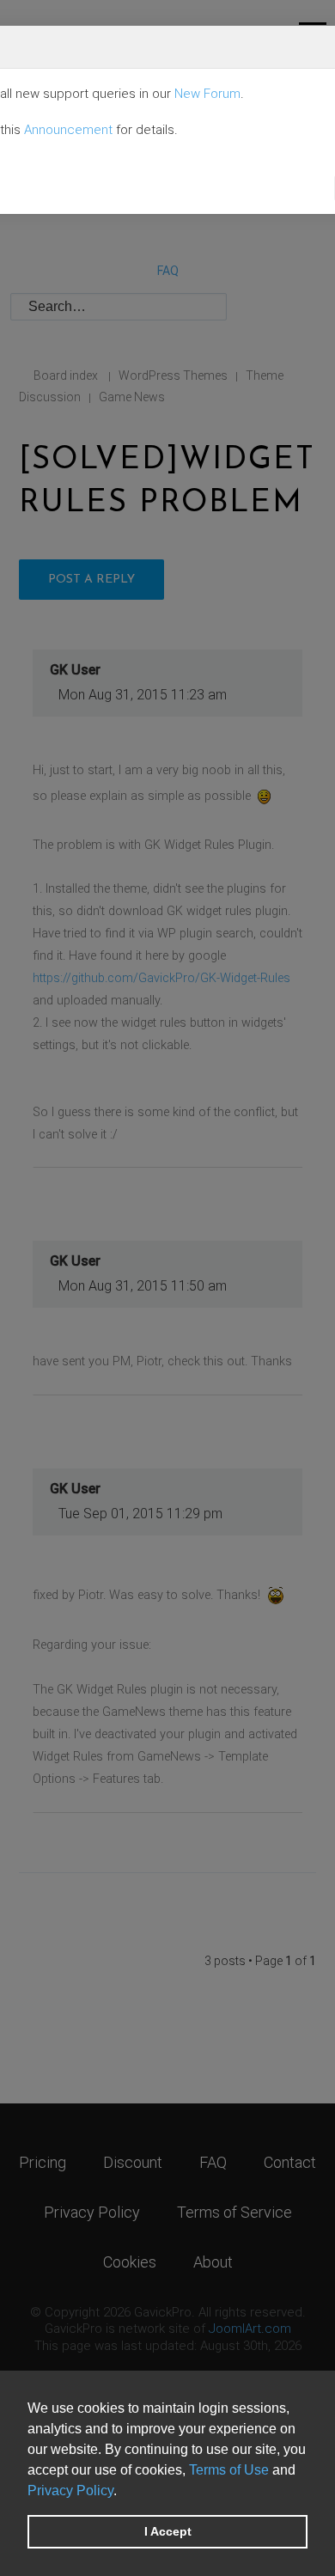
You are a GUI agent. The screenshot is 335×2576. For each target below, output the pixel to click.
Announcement (68, 130)
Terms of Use (229, 2470)
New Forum (207, 94)
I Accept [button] (168, 2531)
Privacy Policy (70, 2491)
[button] (123, 2492)
